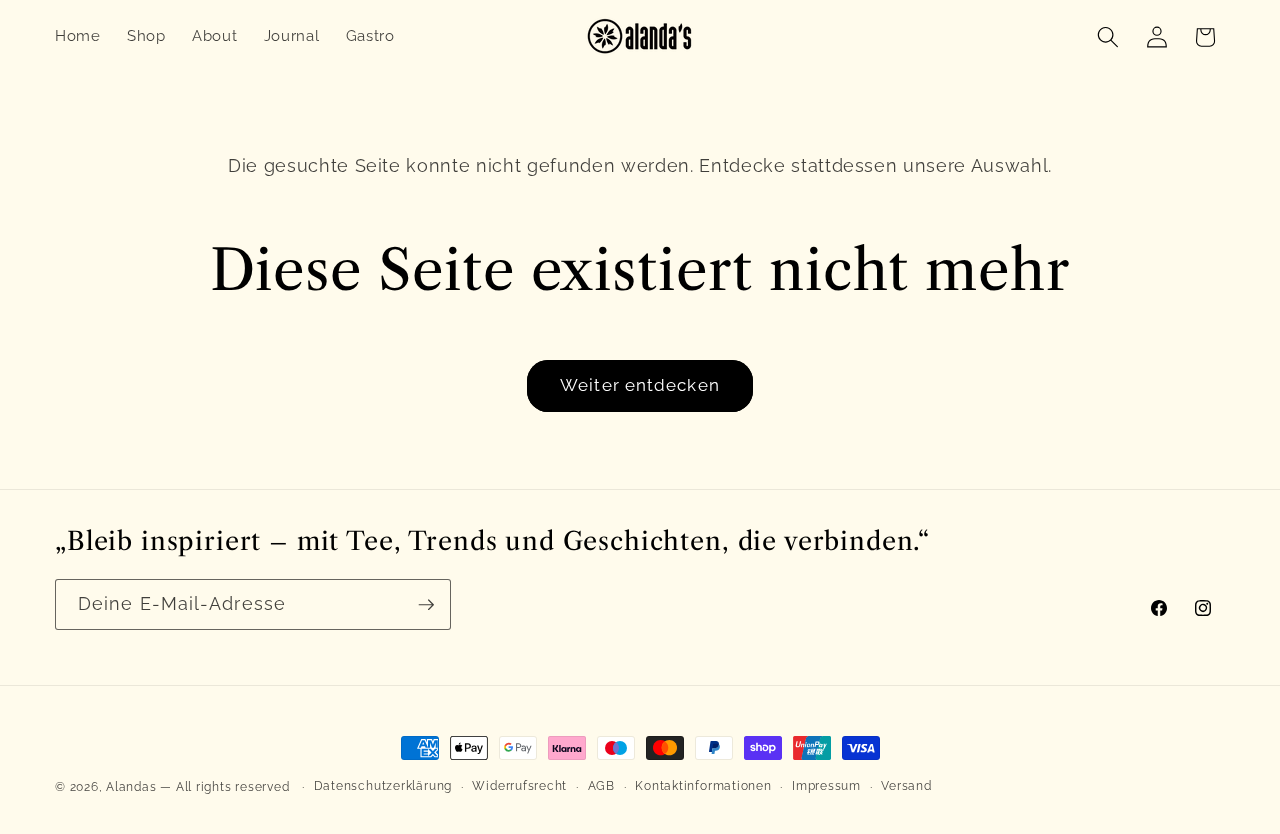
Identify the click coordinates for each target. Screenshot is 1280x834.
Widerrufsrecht (519, 786)
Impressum (826, 786)
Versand (906, 786)
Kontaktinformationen (703, 786)
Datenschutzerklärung (383, 786)
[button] (1108, 37)
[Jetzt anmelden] (426, 605)
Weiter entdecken (640, 385)
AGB (601, 786)
